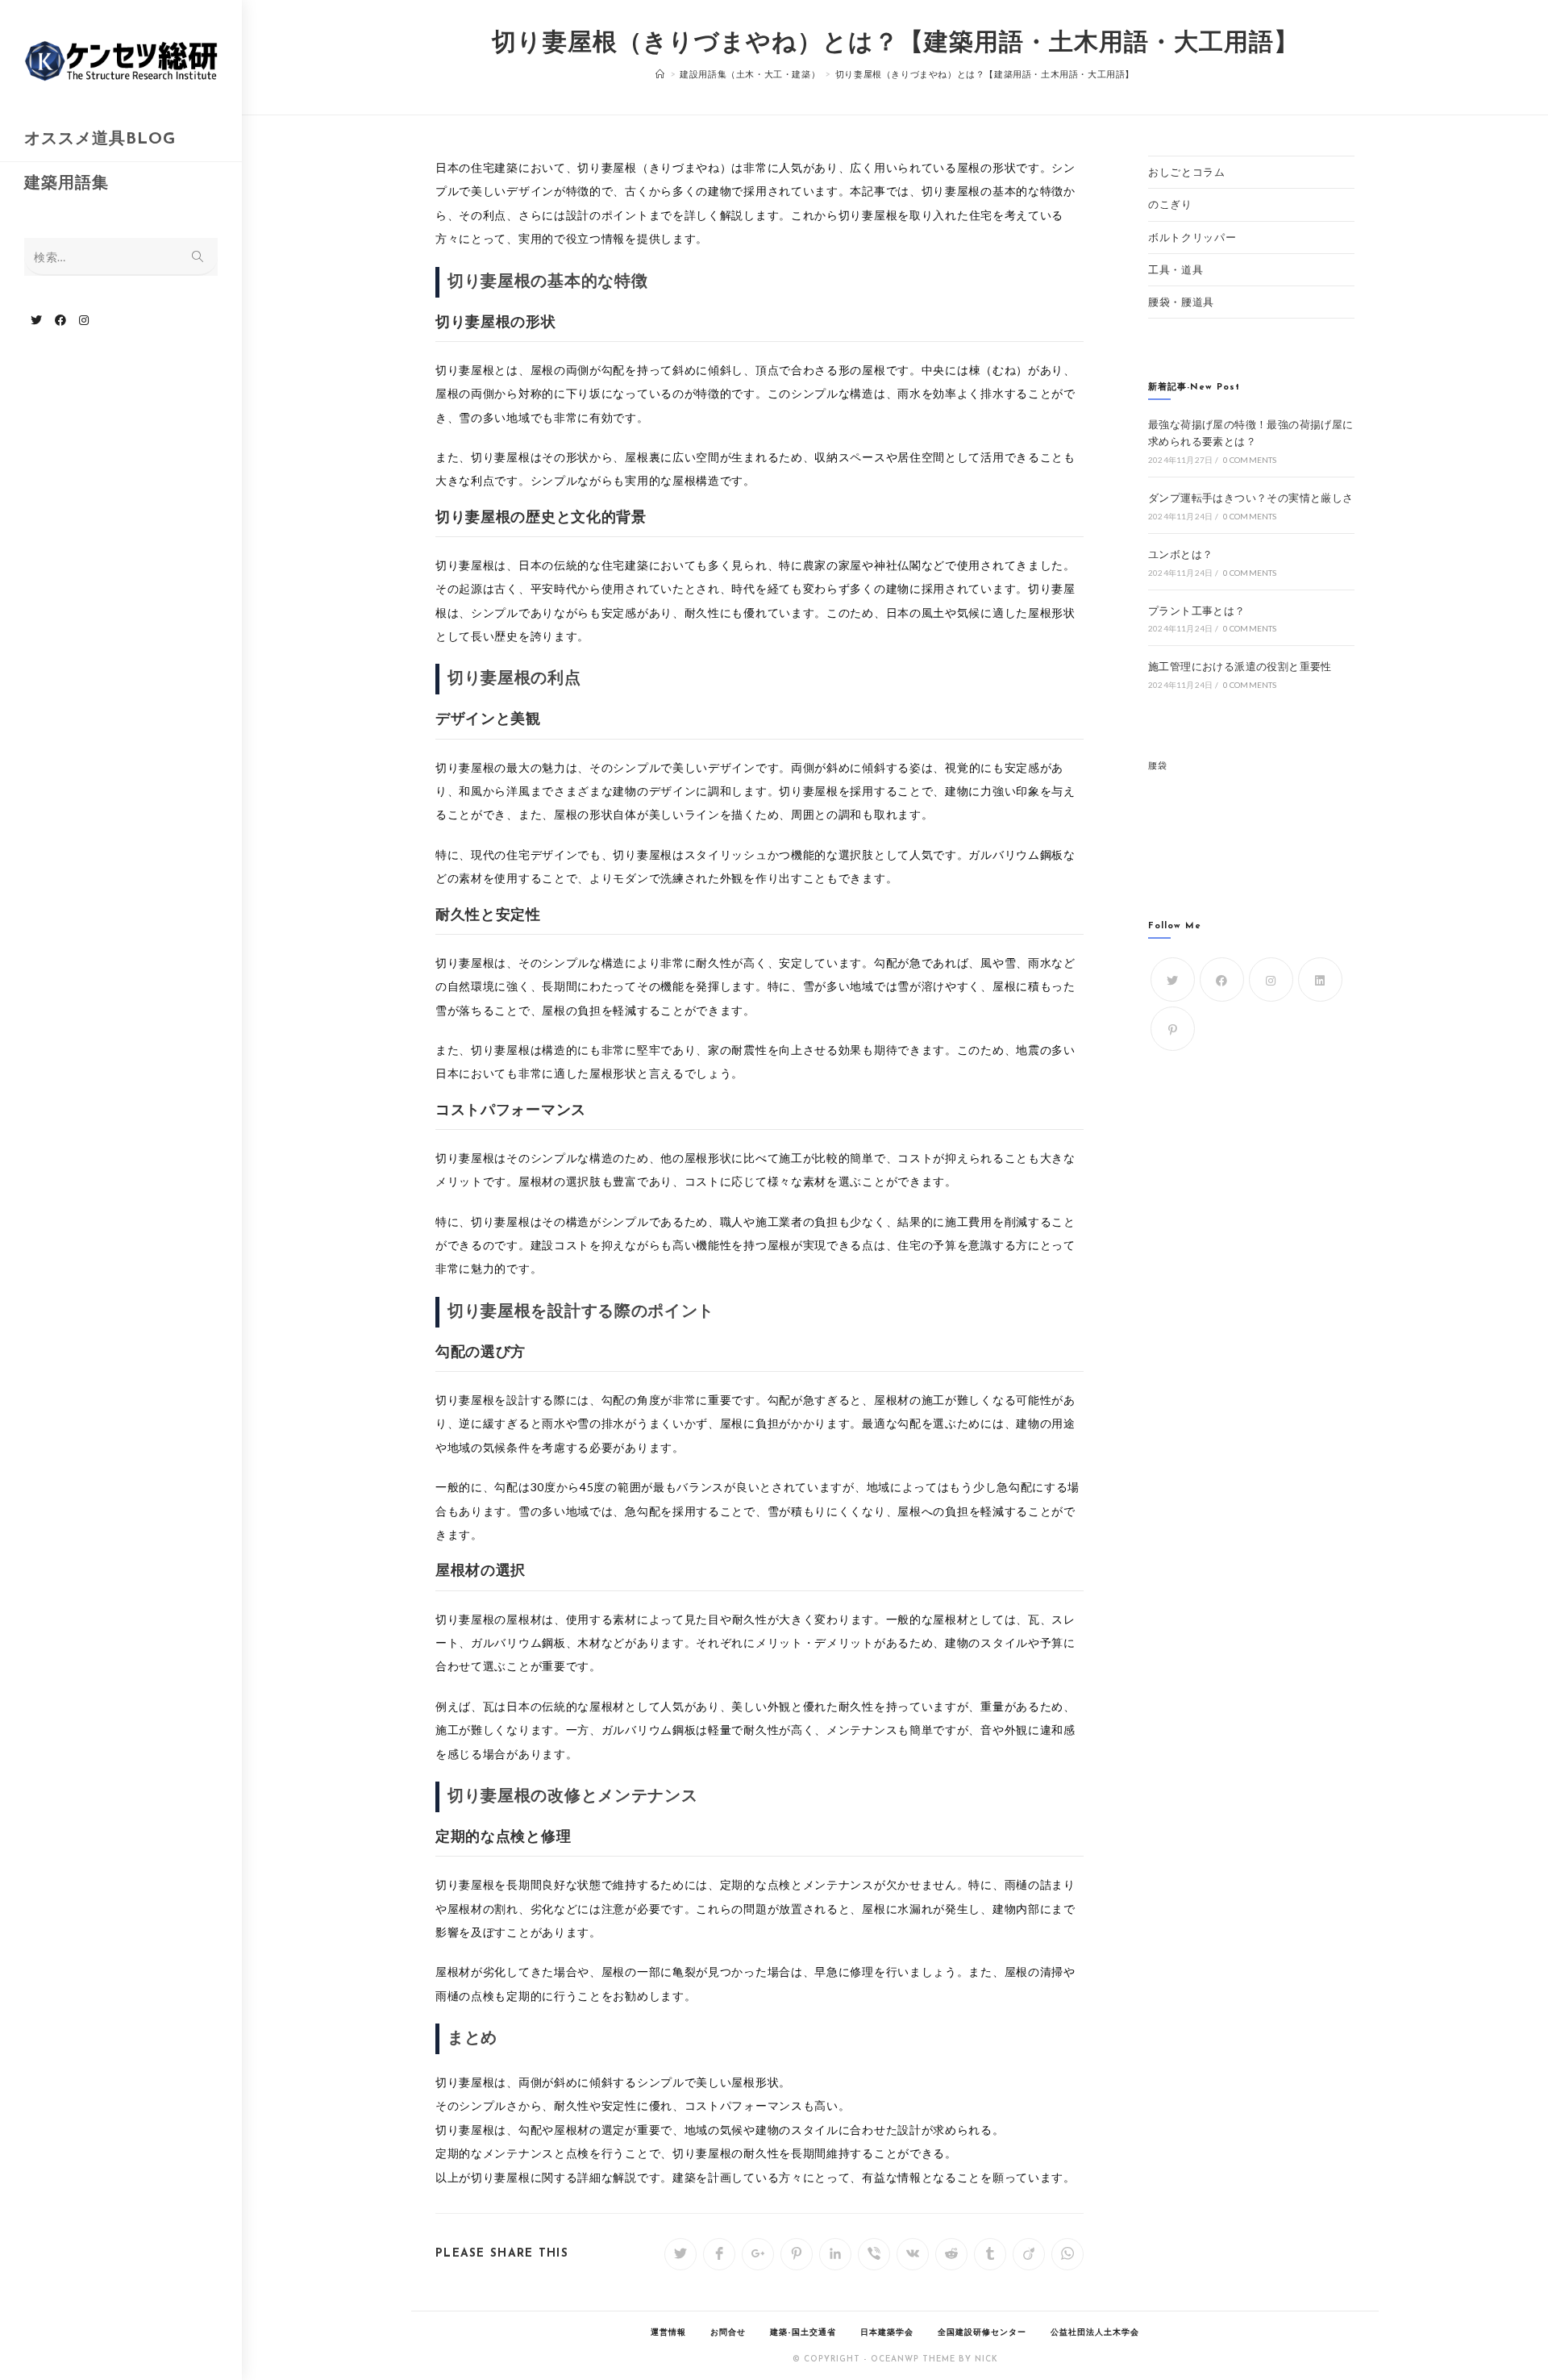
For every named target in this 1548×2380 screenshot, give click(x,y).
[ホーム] (660, 74)
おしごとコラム (1187, 172)
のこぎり (1170, 204)
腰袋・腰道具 (1181, 302)
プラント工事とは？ (1197, 611)
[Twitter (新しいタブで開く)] (36, 320)
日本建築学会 (887, 2333)
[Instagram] (1271, 980)
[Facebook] (1222, 980)
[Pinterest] (1173, 1029)
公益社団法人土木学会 (1095, 2333)
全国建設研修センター (982, 2333)
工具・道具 (1176, 269)
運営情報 (668, 2333)
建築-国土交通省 (803, 2333)
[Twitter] (1173, 980)
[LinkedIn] (1320, 980)
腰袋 (1157, 765)
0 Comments (1250, 460)
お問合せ (728, 2333)
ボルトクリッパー (1192, 237)
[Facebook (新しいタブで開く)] (60, 320)
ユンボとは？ (1180, 554)
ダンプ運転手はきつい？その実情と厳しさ (1251, 498)
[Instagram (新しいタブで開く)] (84, 320)
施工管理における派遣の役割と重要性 (1240, 666)
